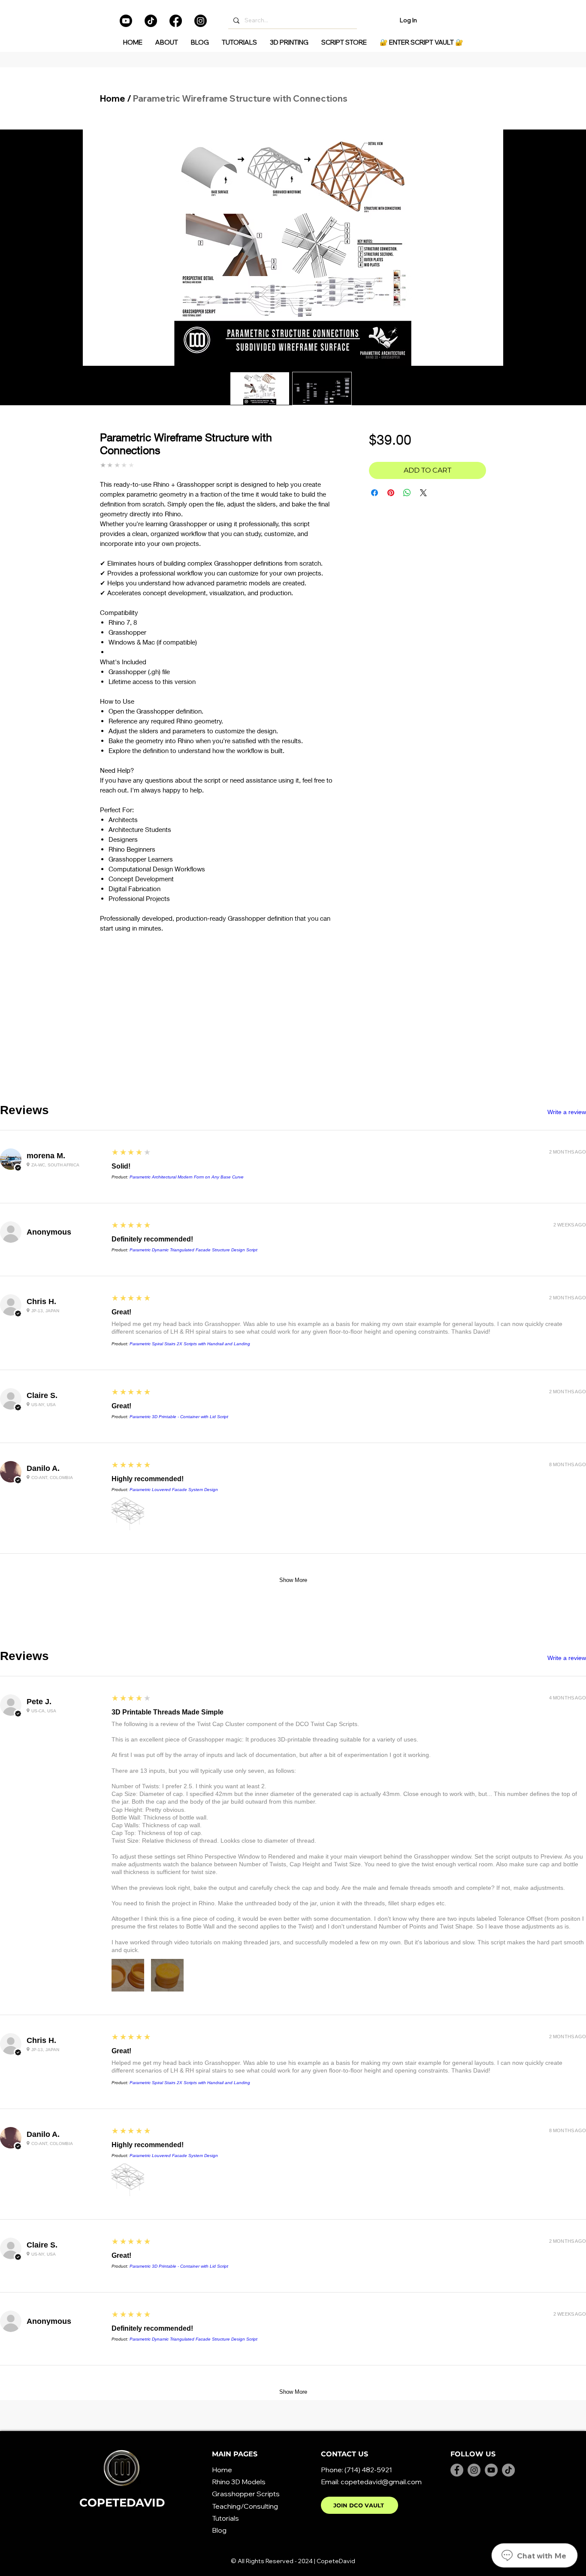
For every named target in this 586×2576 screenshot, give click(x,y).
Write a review (567, 1112)
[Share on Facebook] (375, 493)
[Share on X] (423, 493)
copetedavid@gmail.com (381, 2482)
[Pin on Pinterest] (391, 493)
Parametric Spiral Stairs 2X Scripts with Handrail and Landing (190, 1344)
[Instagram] (201, 21)
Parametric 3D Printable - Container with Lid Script (179, 1417)
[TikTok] (151, 21)
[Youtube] (126, 21)
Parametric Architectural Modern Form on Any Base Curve (187, 1177)
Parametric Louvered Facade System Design (174, 1490)
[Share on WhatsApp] (407, 493)
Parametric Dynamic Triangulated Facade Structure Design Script (193, 1250)
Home (113, 98)
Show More (293, 1580)
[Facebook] (176, 21)
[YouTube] (491, 2470)
